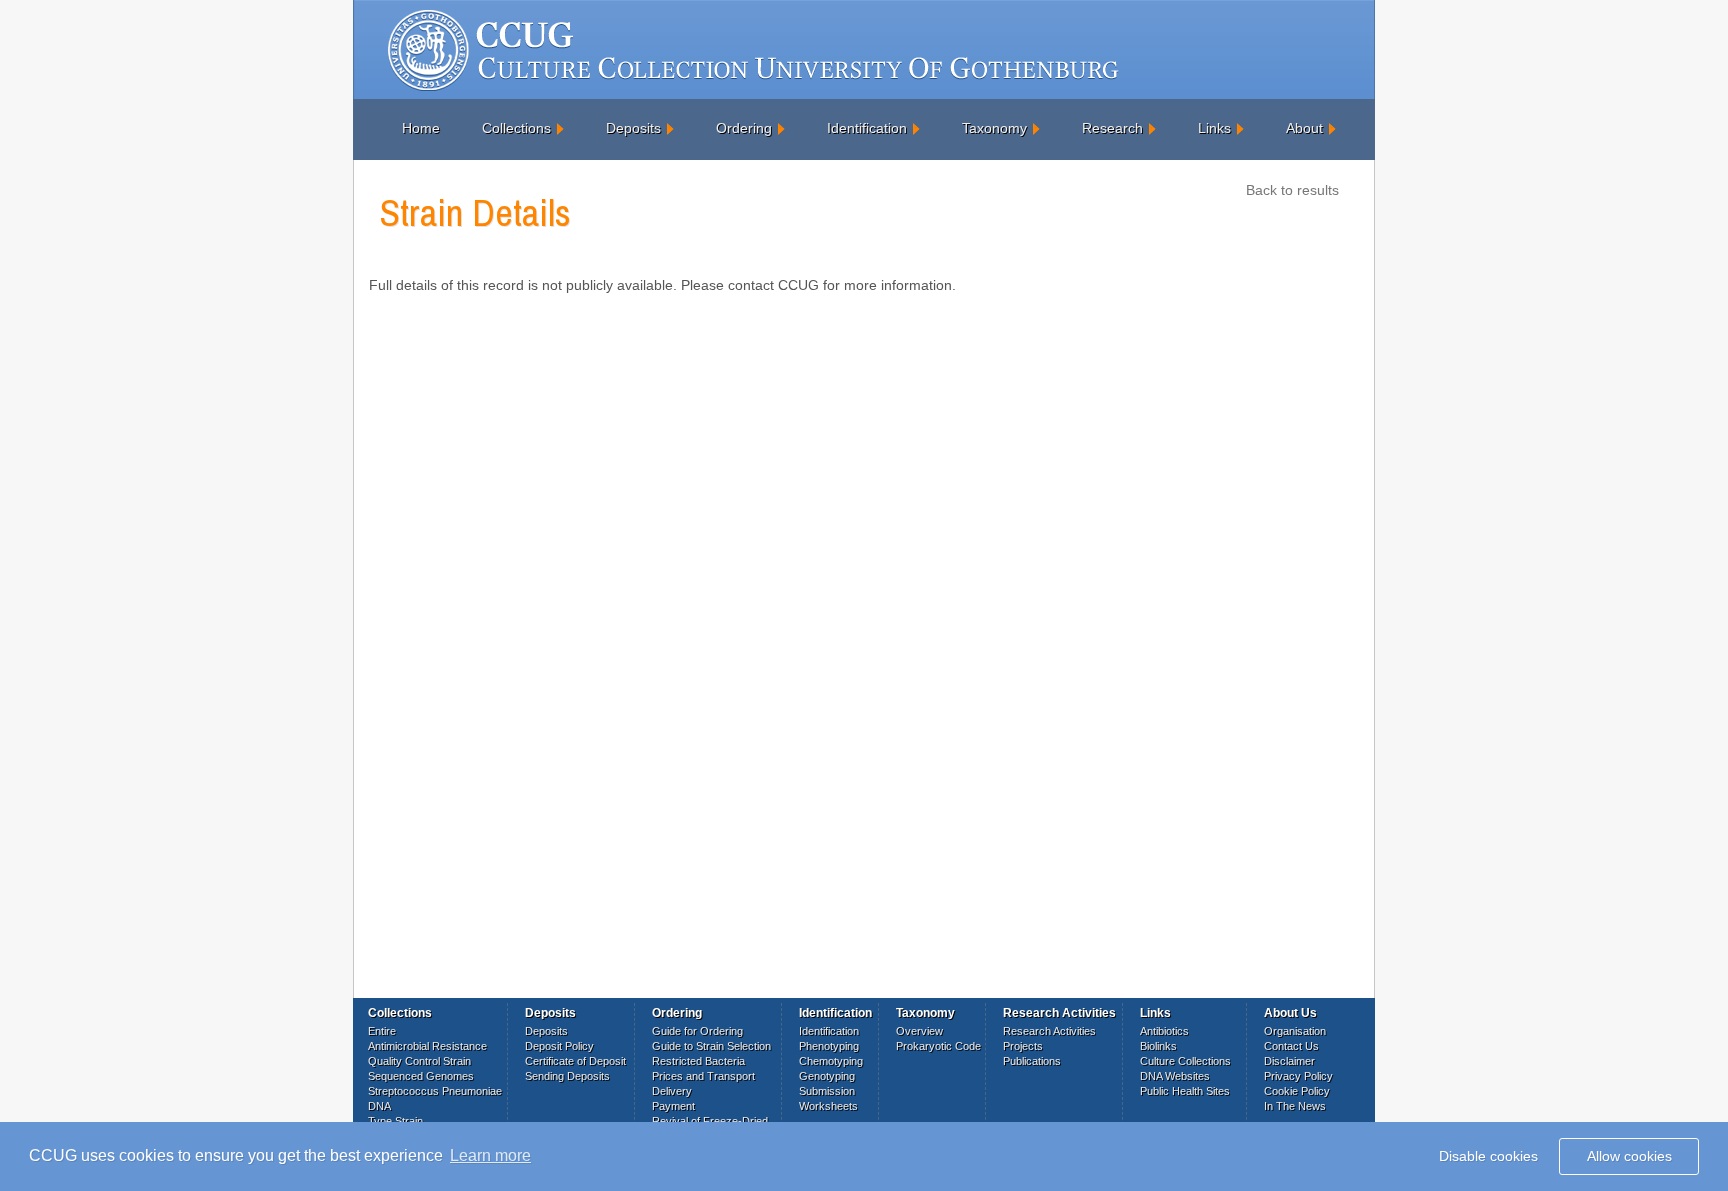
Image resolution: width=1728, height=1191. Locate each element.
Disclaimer (1289, 1061)
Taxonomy (994, 128)
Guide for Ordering (697, 1031)
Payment (673, 1106)
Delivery (672, 1091)
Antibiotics (1164, 1031)
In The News (1295, 1106)
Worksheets (828, 1106)
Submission (827, 1091)
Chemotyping (831, 1061)
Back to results (1292, 190)
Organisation (1295, 1031)
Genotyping (827, 1076)
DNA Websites (1175, 1076)
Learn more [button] (490, 1155)
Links (1214, 128)
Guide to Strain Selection (711, 1046)
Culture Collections (1185, 1061)
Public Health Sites (1185, 1091)
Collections (516, 128)
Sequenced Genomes (421, 1076)
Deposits (633, 128)
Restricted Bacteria (698, 1061)
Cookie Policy (1297, 1091)
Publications (1032, 1061)
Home (421, 128)
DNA (379, 1106)
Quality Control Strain (419, 1061)
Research (1112, 128)
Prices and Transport (703, 1076)
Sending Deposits (567, 1076)
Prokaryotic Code (938, 1046)
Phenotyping (829, 1046)
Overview (919, 1031)
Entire (382, 1031)
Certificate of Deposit (575, 1061)
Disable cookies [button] (1488, 1156)
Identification (867, 128)
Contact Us (1291, 1046)
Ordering (744, 128)
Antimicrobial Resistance (427, 1046)
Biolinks (1158, 1046)
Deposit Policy (559, 1046)
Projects (1023, 1046)
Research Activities (1049, 1031)
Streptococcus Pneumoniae (435, 1091)
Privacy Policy (1298, 1076)
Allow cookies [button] (1629, 1156)
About (1304, 128)
